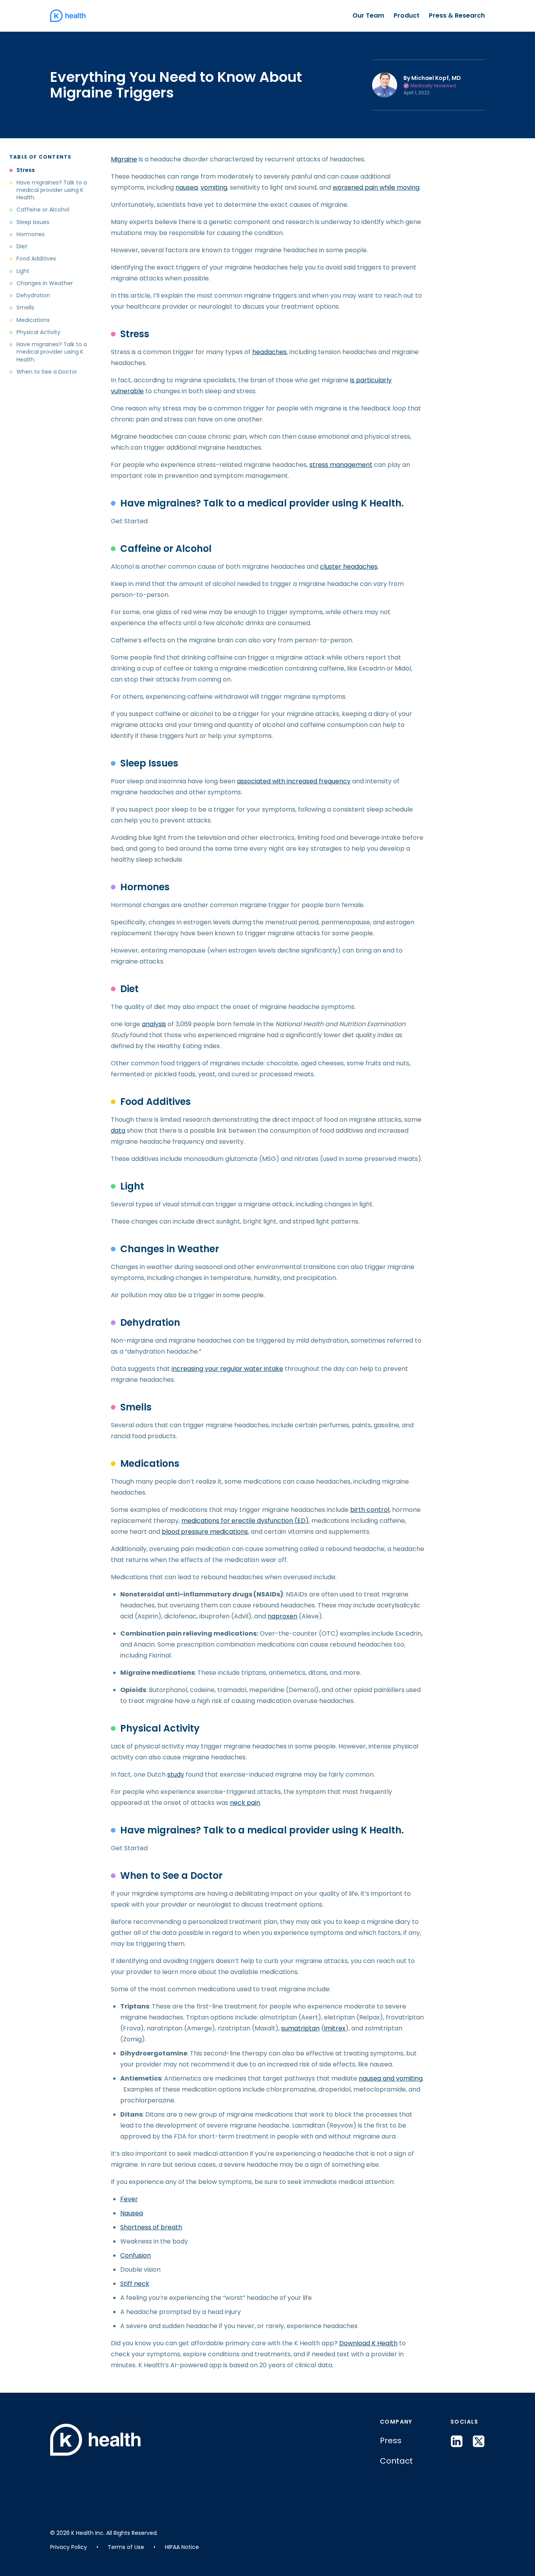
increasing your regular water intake (227, 1369)
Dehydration (33, 296)
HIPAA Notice (182, 2547)
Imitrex (335, 2028)
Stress (26, 170)
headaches (269, 352)
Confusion (136, 2255)
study (176, 1774)
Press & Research (457, 15)
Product (407, 15)
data (118, 1131)
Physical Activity (39, 332)
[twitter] (479, 2441)
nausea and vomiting (391, 2078)
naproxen (282, 1616)
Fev (126, 2199)
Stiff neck (135, 2284)
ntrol (382, 1510)
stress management (341, 465)
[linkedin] (457, 2441)
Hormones (31, 234)
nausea (187, 187)
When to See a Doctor (47, 372)
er (135, 2199)
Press (391, 2440)
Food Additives (36, 259)
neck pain (245, 1803)
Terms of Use (126, 2547)
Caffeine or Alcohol (43, 210)
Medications (34, 320)
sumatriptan (300, 2028)
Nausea (132, 2213)
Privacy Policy (69, 2547)
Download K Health (368, 2343)
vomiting (214, 187)
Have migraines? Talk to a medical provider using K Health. (52, 190)
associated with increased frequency (294, 781)
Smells (25, 308)
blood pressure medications (205, 1532)
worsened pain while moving (376, 187)
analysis (154, 1024)
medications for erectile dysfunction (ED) (245, 1521)
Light (23, 271)
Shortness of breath (151, 2227)
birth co (362, 1510)
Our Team (368, 15)
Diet (22, 247)
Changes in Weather (45, 283)
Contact (396, 2461)
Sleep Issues (33, 222)
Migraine (124, 159)
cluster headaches (349, 567)
